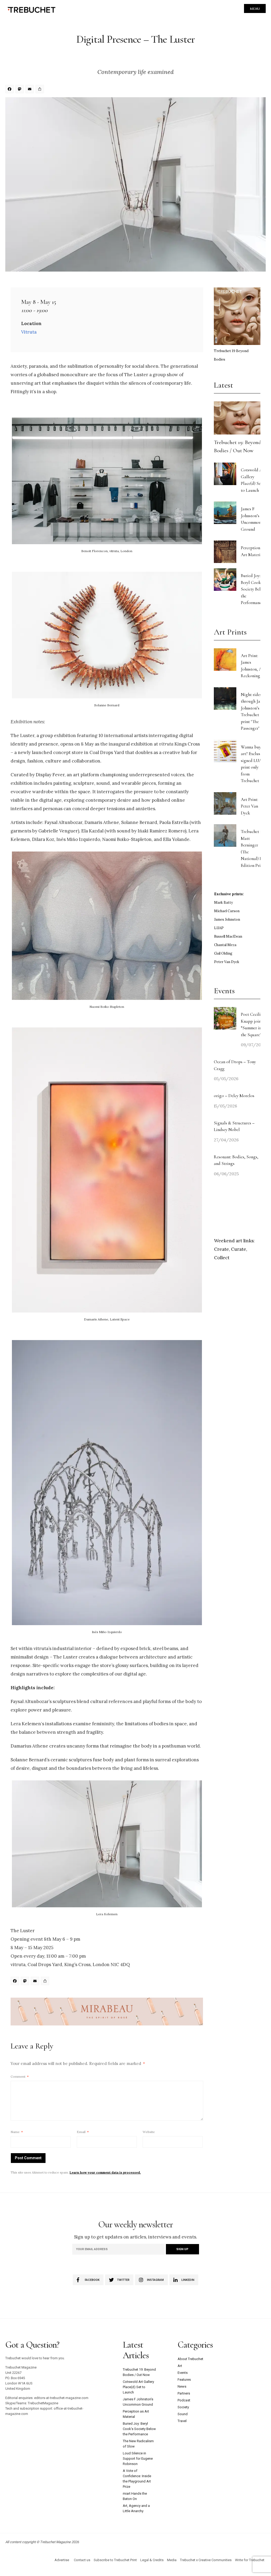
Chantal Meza (225, 945)
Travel (182, 2421)
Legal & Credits (152, 2560)
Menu (255, 9)
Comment (20, 2076)
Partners (184, 2393)
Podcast (184, 2400)
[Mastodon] (20, 90)
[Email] (30, 90)
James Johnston (227, 919)
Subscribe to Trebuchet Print (115, 2560)
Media (172, 2560)
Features (184, 2380)
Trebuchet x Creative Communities (206, 2560)
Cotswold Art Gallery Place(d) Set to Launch (138, 2387)
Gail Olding (223, 953)
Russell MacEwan (228, 936)
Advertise (62, 2560)
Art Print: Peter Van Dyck (249, 806)
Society (183, 2407)
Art (180, 2366)
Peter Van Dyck (227, 962)
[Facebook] (10, 90)
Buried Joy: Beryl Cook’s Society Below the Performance (253, 589)
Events (183, 2373)
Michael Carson (227, 911)
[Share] (40, 90)
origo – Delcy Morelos (234, 1096)
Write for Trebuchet (250, 2560)
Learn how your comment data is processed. (105, 2172)
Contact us (82, 2560)
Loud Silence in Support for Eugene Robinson (138, 2458)
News (182, 2386)
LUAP (219, 928)
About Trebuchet (190, 2359)
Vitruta (29, 332)
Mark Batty (223, 903)
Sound (183, 2414)
